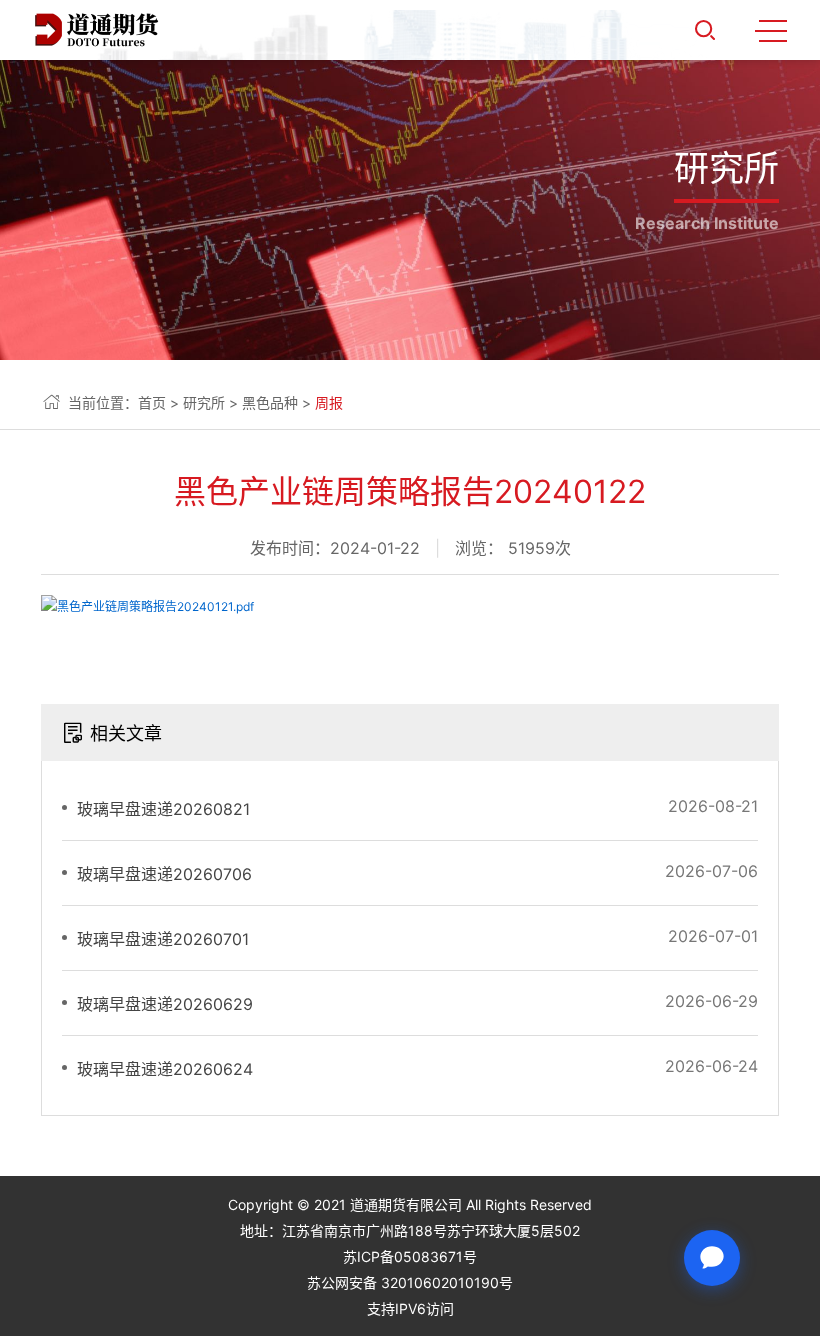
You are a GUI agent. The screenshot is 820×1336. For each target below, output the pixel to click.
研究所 (204, 402)
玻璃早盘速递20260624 (165, 1069)
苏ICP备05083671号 (410, 1256)
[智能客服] (712, 1258)
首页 (152, 402)
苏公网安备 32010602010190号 (410, 1282)
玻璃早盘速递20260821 (163, 809)
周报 (329, 402)
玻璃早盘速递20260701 (163, 939)
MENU (771, 30)
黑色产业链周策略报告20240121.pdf (155, 606)
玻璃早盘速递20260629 (165, 1004)
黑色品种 (270, 402)
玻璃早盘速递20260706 (164, 874)
